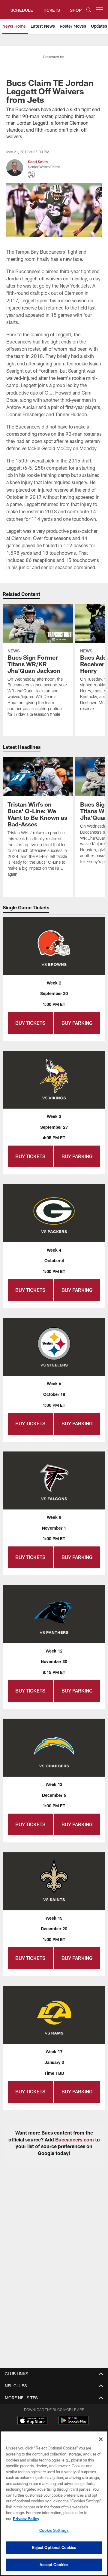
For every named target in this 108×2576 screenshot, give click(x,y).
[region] (54, 2503)
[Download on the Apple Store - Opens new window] (32, 2421)
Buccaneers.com (75, 2140)
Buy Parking (77, 1023)
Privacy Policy (26, 2519)
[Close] (101, 2439)
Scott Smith (38, 162)
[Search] (89, 10)
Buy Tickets (30, 1023)
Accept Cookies (54, 2565)
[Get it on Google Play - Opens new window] (74, 2423)
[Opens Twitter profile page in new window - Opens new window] (31, 175)
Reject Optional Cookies (54, 2547)
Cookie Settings (54, 2530)
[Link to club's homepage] (5, 7)
